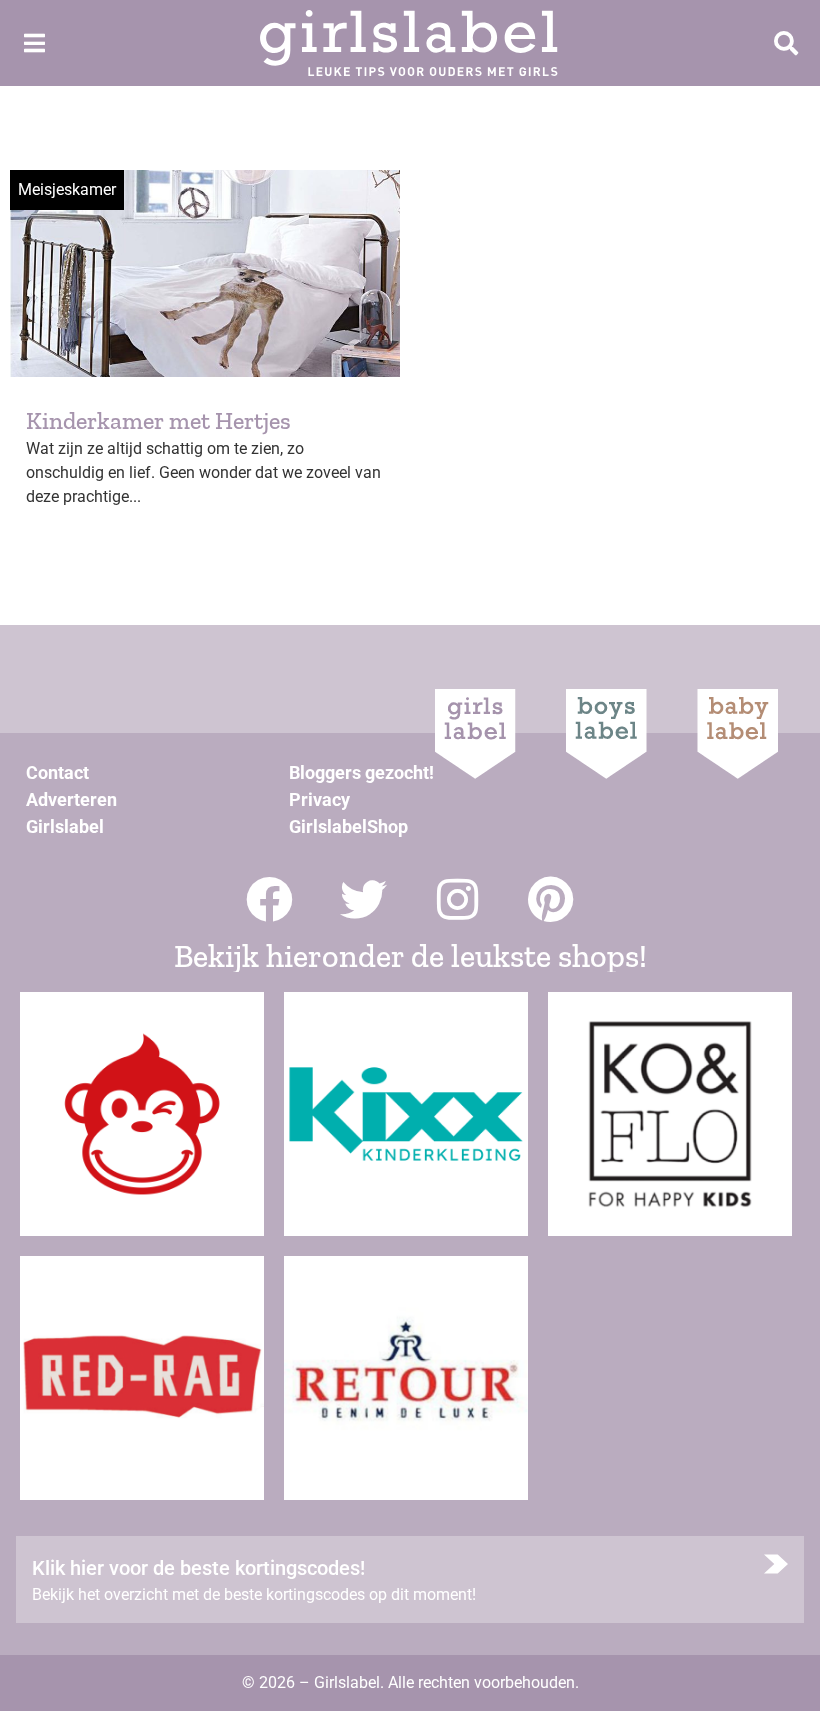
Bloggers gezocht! (361, 772)
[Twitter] (363, 899)
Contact (57, 772)
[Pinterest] (551, 899)
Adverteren (71, 799)
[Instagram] (457, 899)
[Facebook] (269, 899)
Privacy (319, 799)
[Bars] (34, 43)
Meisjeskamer (67, 189)
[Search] (786, 43)
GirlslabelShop (348, 826)
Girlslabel (65, 826)
